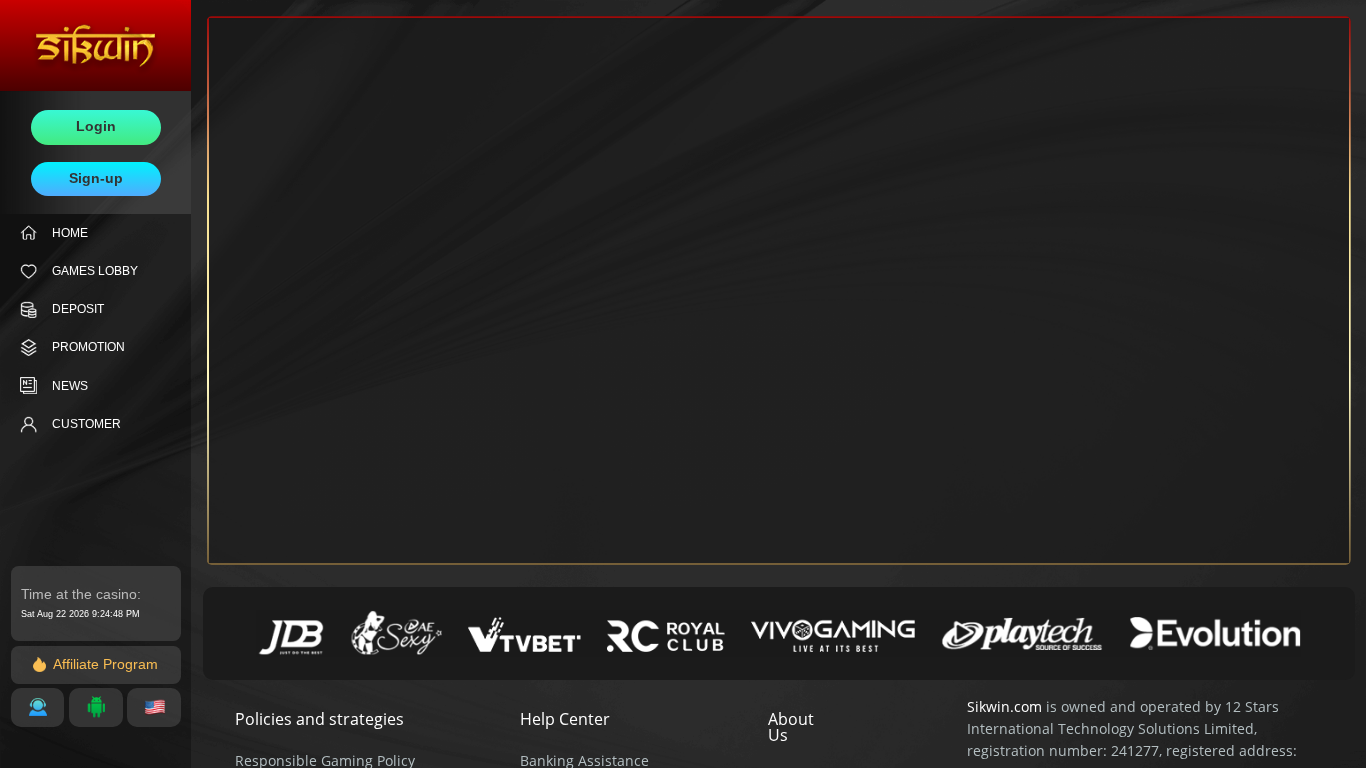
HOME (70, 233)
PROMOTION (88, 347)
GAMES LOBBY (95, 271)
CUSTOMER (86, 424)
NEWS (70, 386)
